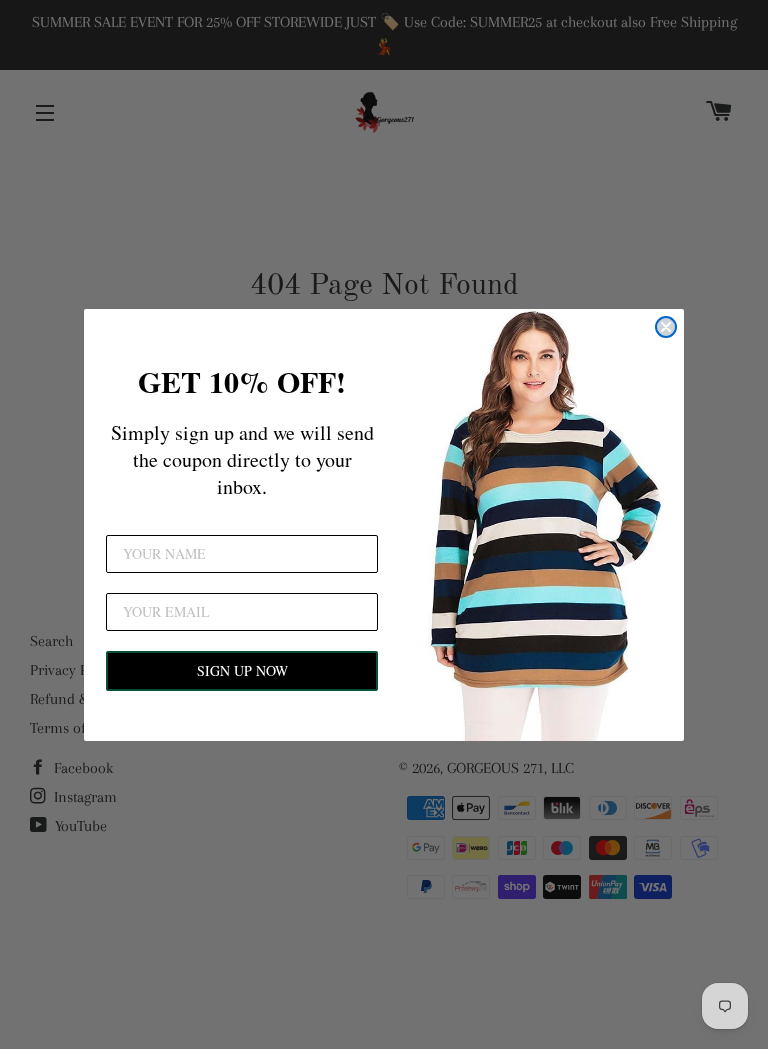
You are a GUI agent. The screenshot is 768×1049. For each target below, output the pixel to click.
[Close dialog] (666, 327)
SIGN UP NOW (242, 670)
